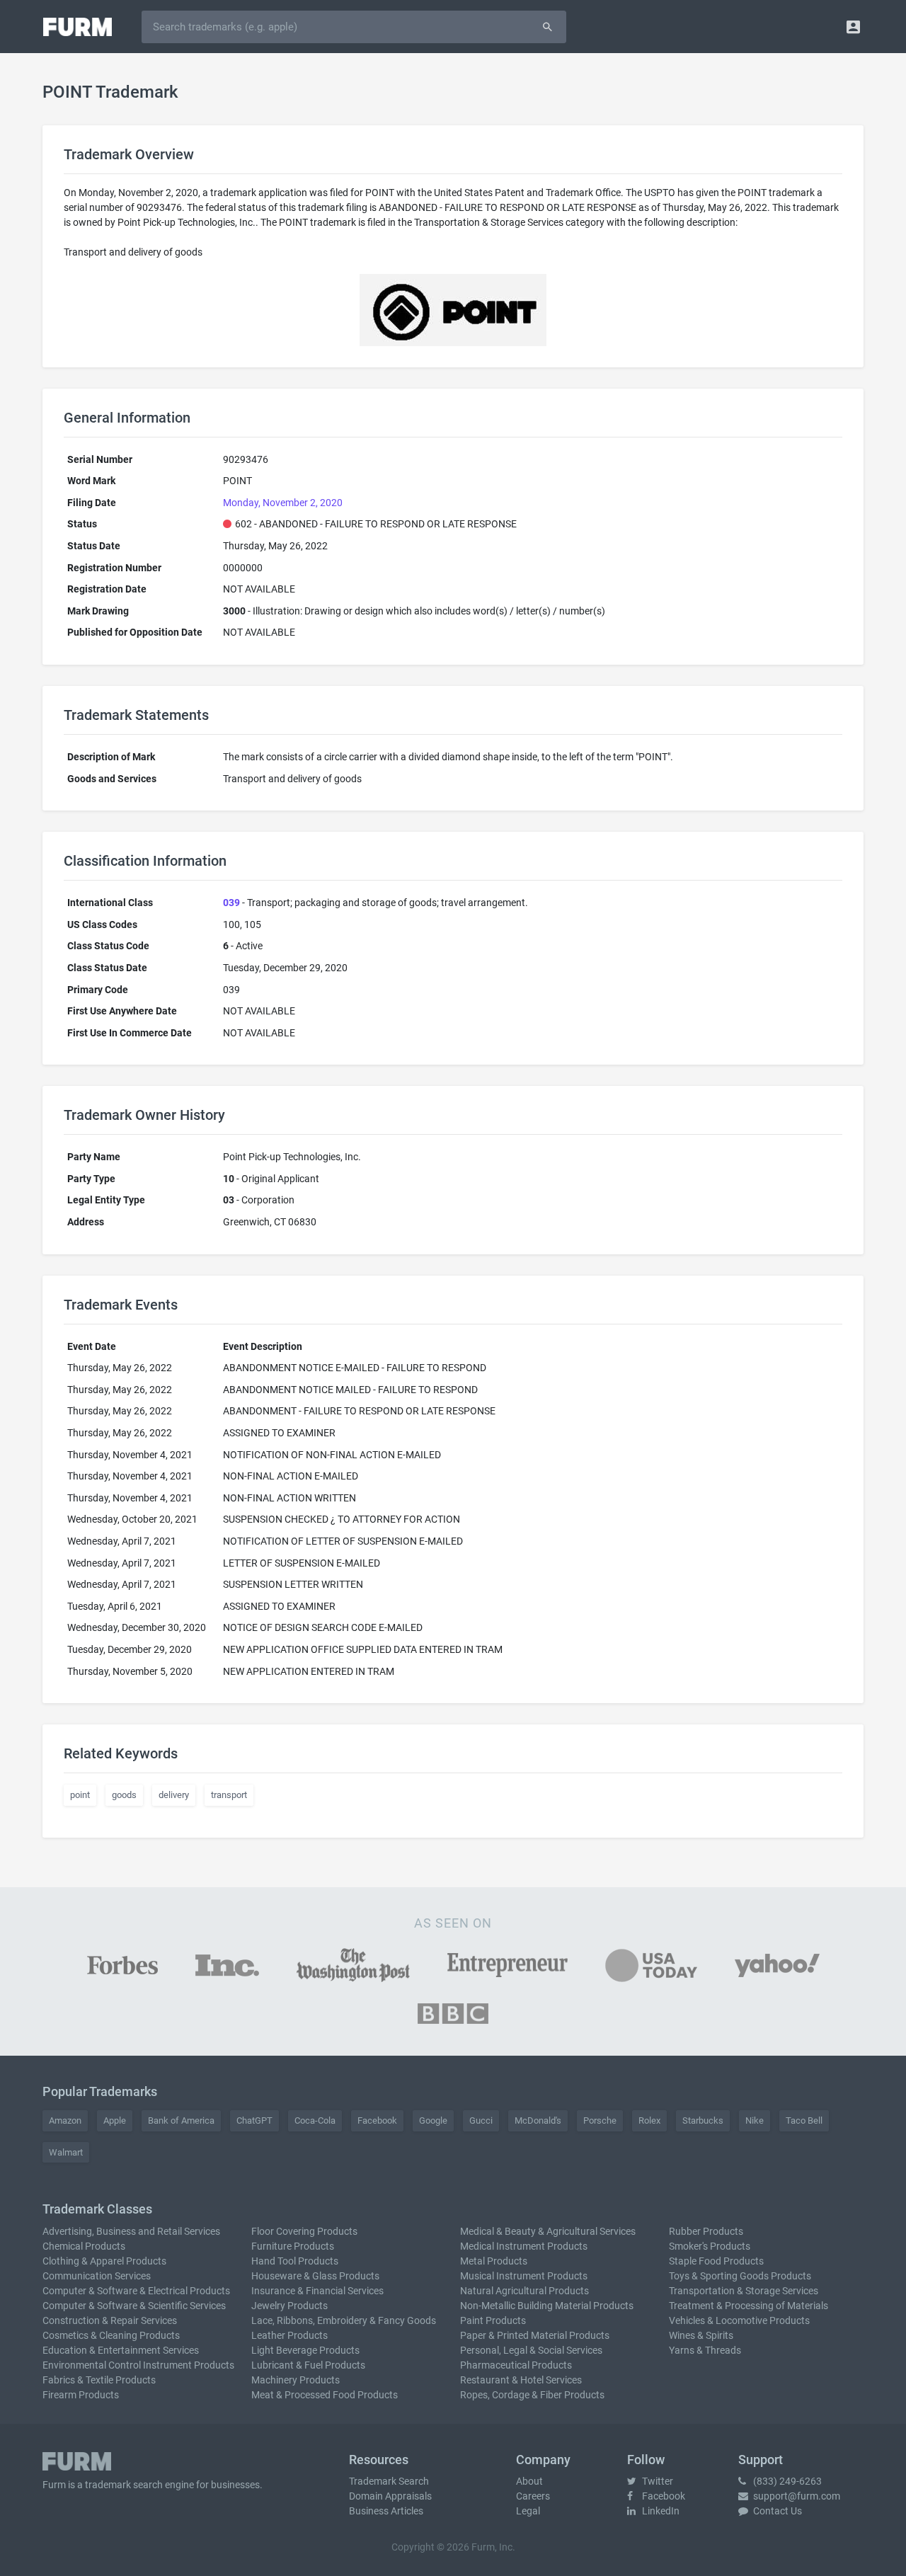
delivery (174, 1795)
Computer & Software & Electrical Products (136, 2291)
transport (229, 1795)
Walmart (66, 2152)
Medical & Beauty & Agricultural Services (548, 2231)
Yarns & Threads (705, 2350)
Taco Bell (804, 2120)
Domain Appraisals (390, 2496)
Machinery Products (296, 2380)
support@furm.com (796, 2496)
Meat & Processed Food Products (325, 2395)
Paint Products (493, 2320)
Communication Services (97, 2276)
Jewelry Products (289, 2306)
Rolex (649, 2120)
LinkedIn (660, 2511)
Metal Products (494, 2261)
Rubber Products (706, 2231)
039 (231, 903)
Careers (533, 2496)
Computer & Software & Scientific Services (134, 2306)
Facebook (377, 2120)
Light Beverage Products (305, 2350)
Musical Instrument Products (524, 2276)
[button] (853, 27)
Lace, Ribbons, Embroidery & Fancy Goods (344, 2320)
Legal (528, 2511)
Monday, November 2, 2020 (283, 503)
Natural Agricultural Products (524, 2291)
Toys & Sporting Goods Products (740, 2276)
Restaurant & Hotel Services (521, 2380)
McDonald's (538, 2120)
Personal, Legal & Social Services (531, 2350)
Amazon (65, 2120)
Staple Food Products (716, 2261)
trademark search (124, 2485)
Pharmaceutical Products (516, 2365)
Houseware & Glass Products (315, 2276)
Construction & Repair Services (110, 2320)
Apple (115, 2120)
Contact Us (776, 2511)
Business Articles (386, 2511)
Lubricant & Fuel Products (308, 2365)
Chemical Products (84, 2246)
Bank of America (181, 2120)
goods (124, 1795)
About (529, 2481)
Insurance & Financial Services (317, 2291)
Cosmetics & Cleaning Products (111, 2335)
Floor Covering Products (304, 2231)
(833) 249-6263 (786, 2481)
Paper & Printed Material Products (535, 2335)
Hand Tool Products (295, 2261)
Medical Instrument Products (524, 2246)
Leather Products (289, 2335)
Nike (755, 2120)
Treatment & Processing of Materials (749, 2306)
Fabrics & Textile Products (99, 2380)
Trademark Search (389, 2481)
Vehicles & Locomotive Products (739, 2320)
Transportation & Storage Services (744, 2291)
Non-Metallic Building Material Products (547, 2306)
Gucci (481, 2120)
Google (433, 2120)
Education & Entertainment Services (121, 2350)
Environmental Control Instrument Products (138, 2365)
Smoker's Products (710, 2246)
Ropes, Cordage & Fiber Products (532, 2395)
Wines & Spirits (701, 2335)
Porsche (600, 2120)
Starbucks (703, 2120)
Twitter (656, 2481)
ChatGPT (254, 2120)
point (80, 1795)
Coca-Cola (315, 2120)
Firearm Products (81, 2395)
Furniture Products (293, 2246)
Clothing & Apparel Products (104, 2261)
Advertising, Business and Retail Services (131, 2231)
